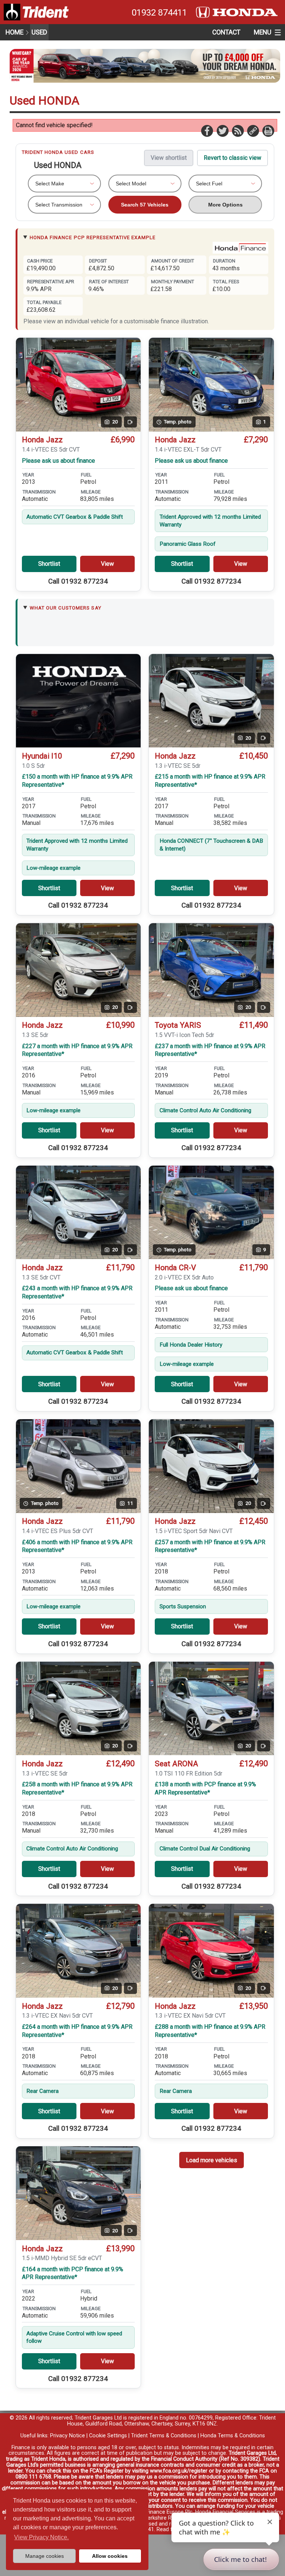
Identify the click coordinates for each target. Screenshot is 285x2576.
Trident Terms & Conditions (164, 2436)
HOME (14, 32)
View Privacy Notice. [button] (41, 2537)
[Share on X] (222, 131)
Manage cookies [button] (45, 2556)
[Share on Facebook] (207, 131)
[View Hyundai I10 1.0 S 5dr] (78, 701)
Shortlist (49, 564)
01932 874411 (159, 13)
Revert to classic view (232, 158)
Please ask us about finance (58, 461)
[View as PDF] (268, 131)
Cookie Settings (108, 2436)
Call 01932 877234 (78, 581)
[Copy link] (253, 131)
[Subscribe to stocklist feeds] (237, 131)
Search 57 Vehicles (145, 205)
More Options (225, 205)
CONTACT (226, 32)
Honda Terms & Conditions (233, 2436)
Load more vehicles (212, 2160)
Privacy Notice (68, 2436)
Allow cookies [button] (110, 2556)
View (107, 564)
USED (39, 32)
